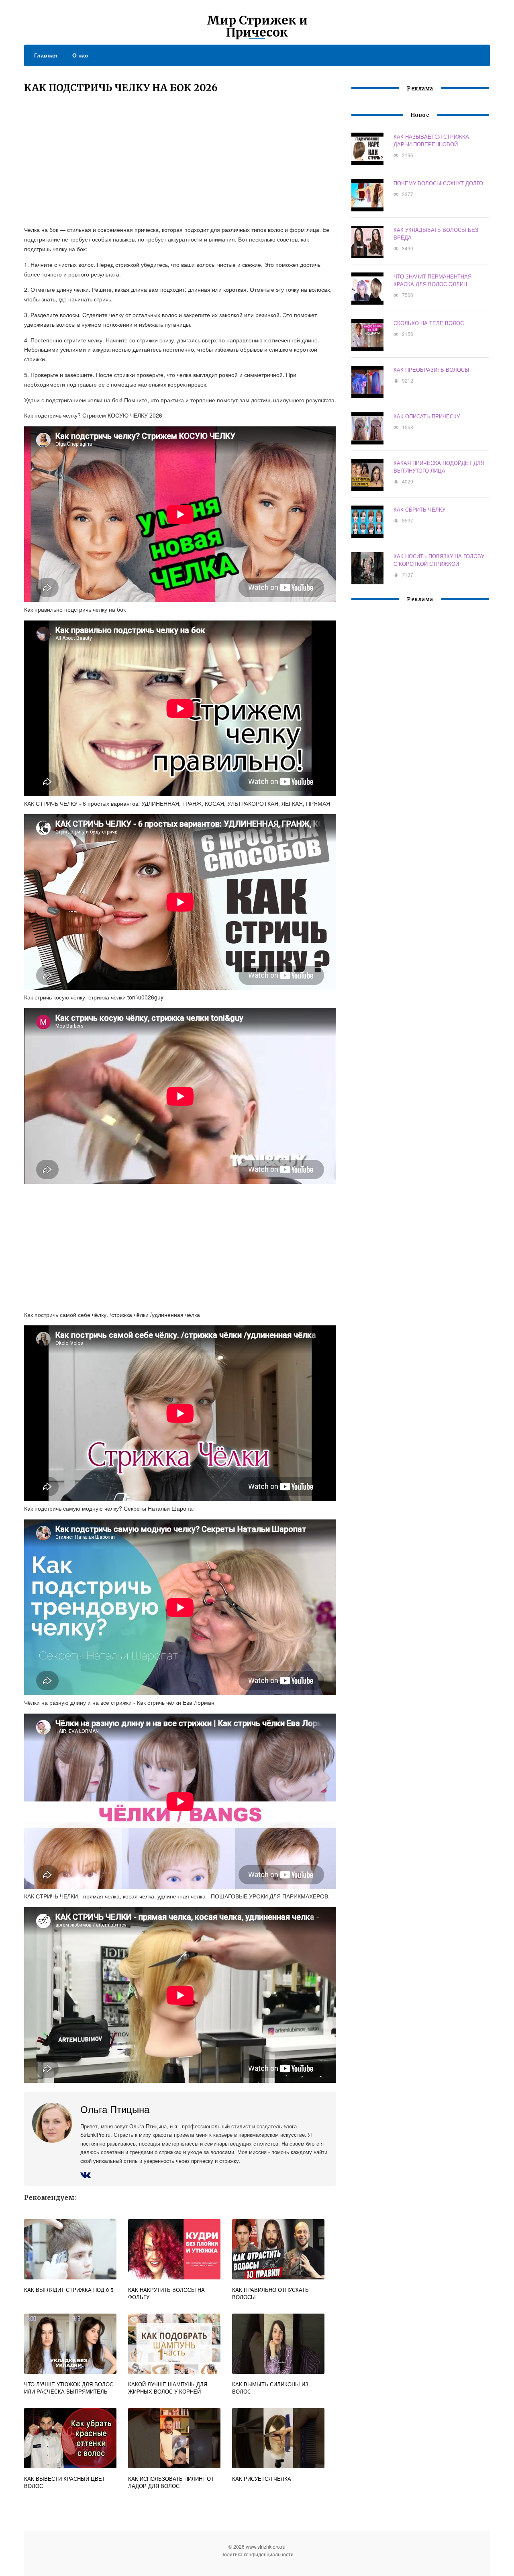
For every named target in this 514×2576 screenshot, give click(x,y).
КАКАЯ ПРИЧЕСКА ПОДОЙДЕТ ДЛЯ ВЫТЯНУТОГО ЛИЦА (439, 467)
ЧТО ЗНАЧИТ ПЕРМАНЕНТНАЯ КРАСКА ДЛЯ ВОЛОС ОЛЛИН (432, 280)
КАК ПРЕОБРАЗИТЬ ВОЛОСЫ (431, 370)
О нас (80, 55)
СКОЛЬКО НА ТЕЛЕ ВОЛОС (429, 323)
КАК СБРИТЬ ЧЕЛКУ (419, 509)
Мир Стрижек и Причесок (257, 26)
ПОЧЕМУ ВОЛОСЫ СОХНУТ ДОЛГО (438, 183)
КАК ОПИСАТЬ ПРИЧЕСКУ (427, 416)
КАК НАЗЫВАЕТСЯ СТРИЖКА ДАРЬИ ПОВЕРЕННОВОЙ (431, 140)
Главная (46, 55)
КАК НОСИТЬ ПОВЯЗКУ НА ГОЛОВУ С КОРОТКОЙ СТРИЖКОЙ (439, 560)
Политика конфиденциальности (257, 2554)
